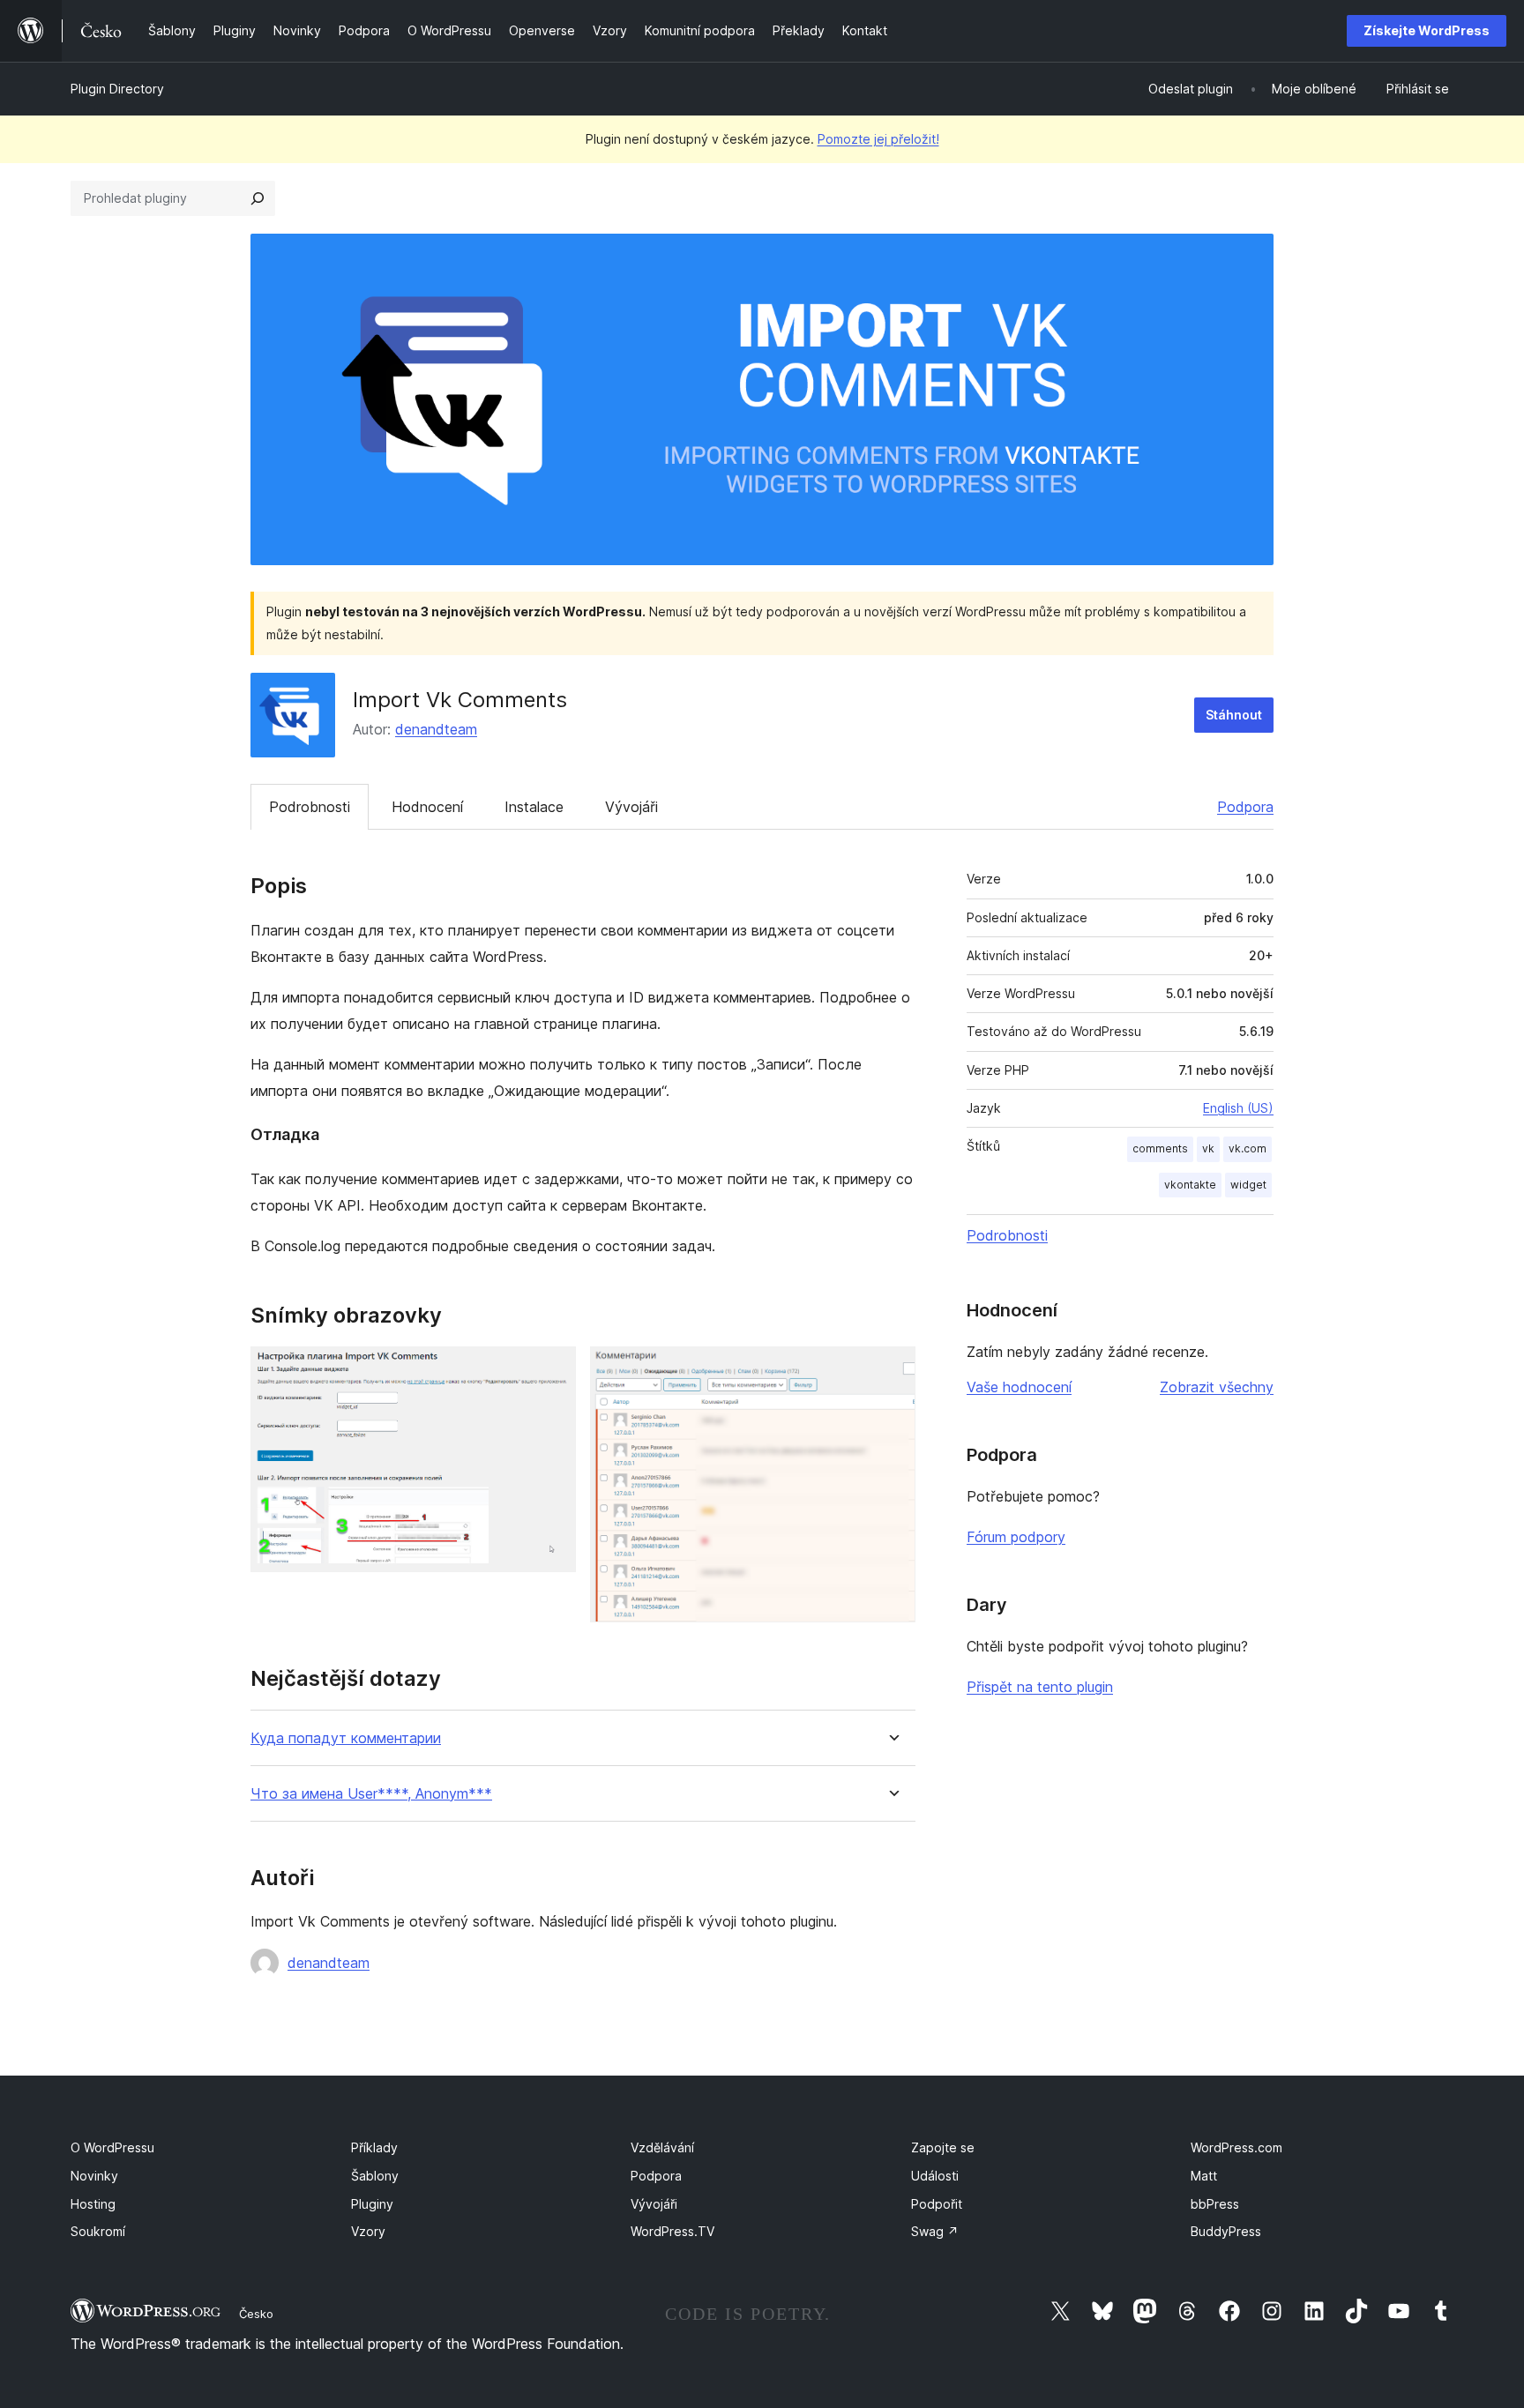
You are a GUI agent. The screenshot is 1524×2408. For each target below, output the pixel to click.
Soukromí (98, 2231)
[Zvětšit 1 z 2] (552, 1370)
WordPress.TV (672, 2231)
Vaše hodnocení (1019, 1387)
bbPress (1215, 2204)
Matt (1204, 2176)
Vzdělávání (662, 2147)
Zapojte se (943, 2147)
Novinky (94, 2176)
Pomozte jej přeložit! (878, 139)
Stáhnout (1234, 715)
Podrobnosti (310, 807)
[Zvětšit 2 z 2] (892, 1370)
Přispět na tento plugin (1040, 1687)
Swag (935, 2231)
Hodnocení (427, 807)
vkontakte (1190, 1185)
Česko (256, 2314)
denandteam (436, 729)
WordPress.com (1236, 2147)
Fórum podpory (1016, 1537)
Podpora (1245, 807)
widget (1248, 1185)
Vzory (368, 2231)
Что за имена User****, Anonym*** (371, 1794)
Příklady (374, 2147)
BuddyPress (1226, 2231)
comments (1160, 1148)
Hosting (93, 2204)
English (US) (1238, 1108)
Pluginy (372, 2204)
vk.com (1248, 1148)
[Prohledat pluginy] (258, 198)
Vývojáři (631, 807)
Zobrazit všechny (1217, 1387)
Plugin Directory (117, 89)
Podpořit (937, 2204)
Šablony (375, 2176)
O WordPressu (112, 2147)
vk (1208, 1148)
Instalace (534, 807)
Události (935, 2176)
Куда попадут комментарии (346, 1738)
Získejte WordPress (1427, 30)
